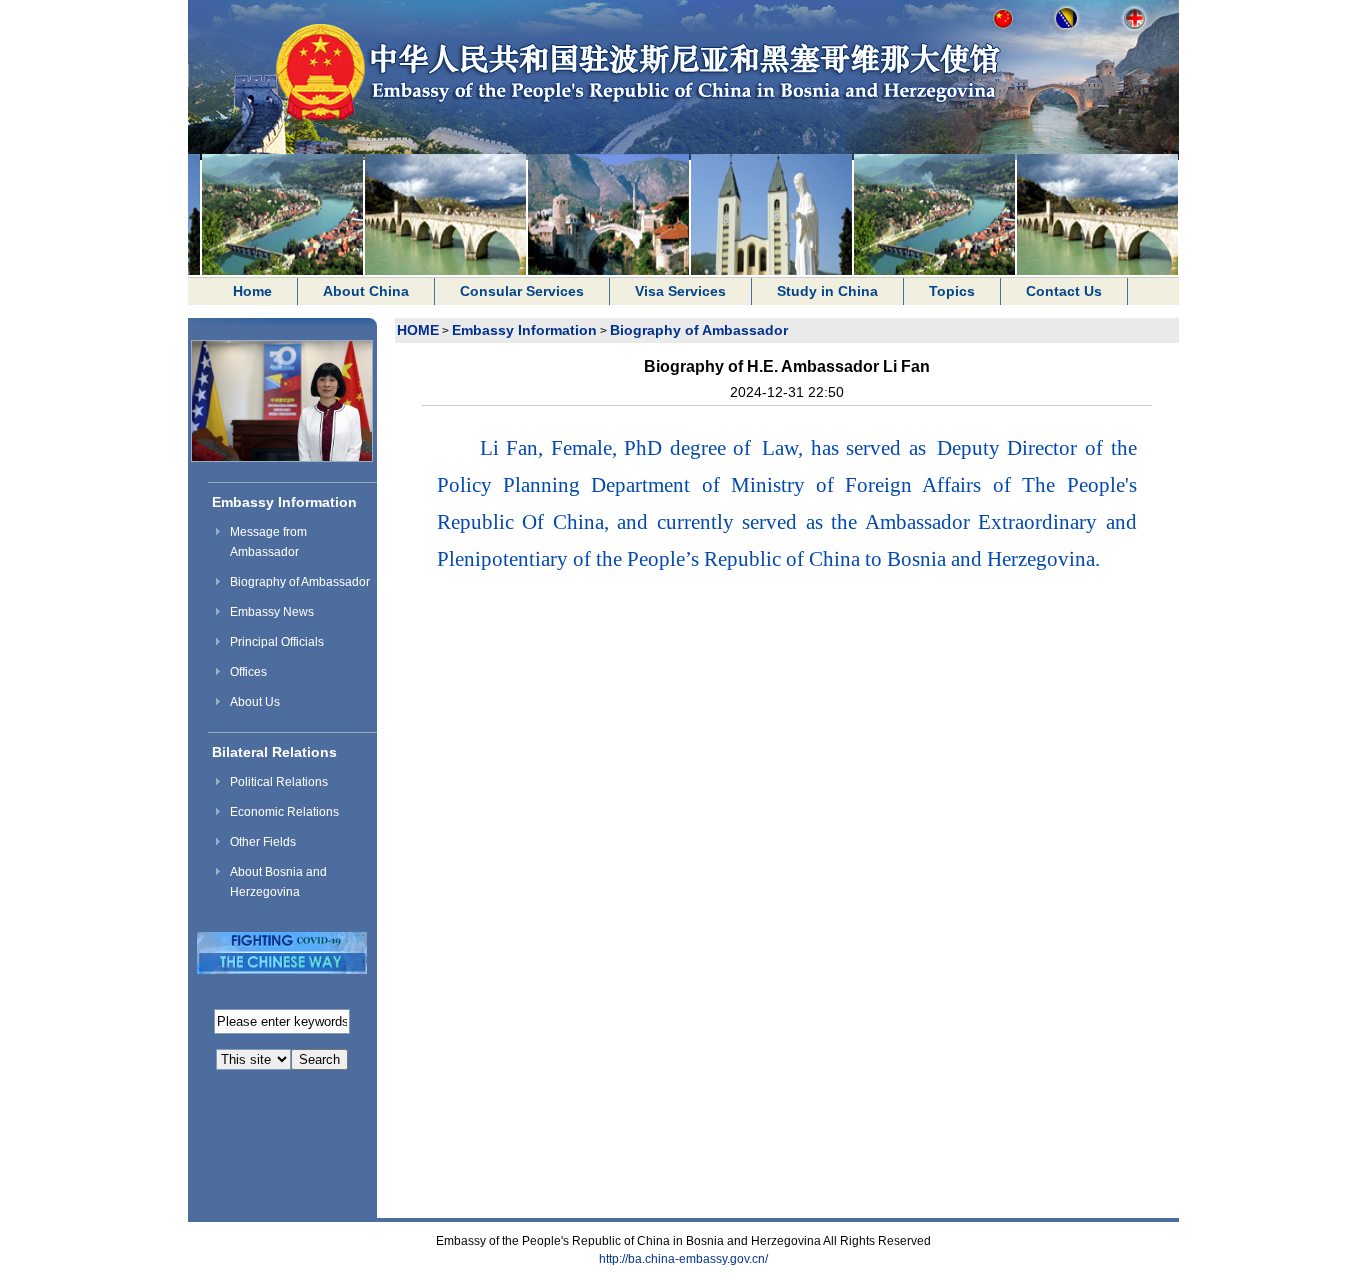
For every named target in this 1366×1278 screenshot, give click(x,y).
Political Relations (279, 782)
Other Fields (263, 842)
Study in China (827, 291)
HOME (418, 330)
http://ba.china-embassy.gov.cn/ (683, 1259)
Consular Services (522, 291)
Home (252, 291)
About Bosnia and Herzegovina (278, 882)
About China (366, 291)
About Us (255, 702)
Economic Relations (284, 812)
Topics (952, 291)
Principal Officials (277, 642)
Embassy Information (284, 502)
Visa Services (680, 291)
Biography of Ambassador (300, 582)
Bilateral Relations (274, 752)
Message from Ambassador (268, 542)
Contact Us (1064, 291)
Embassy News (272, 612)
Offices (248, 672)
